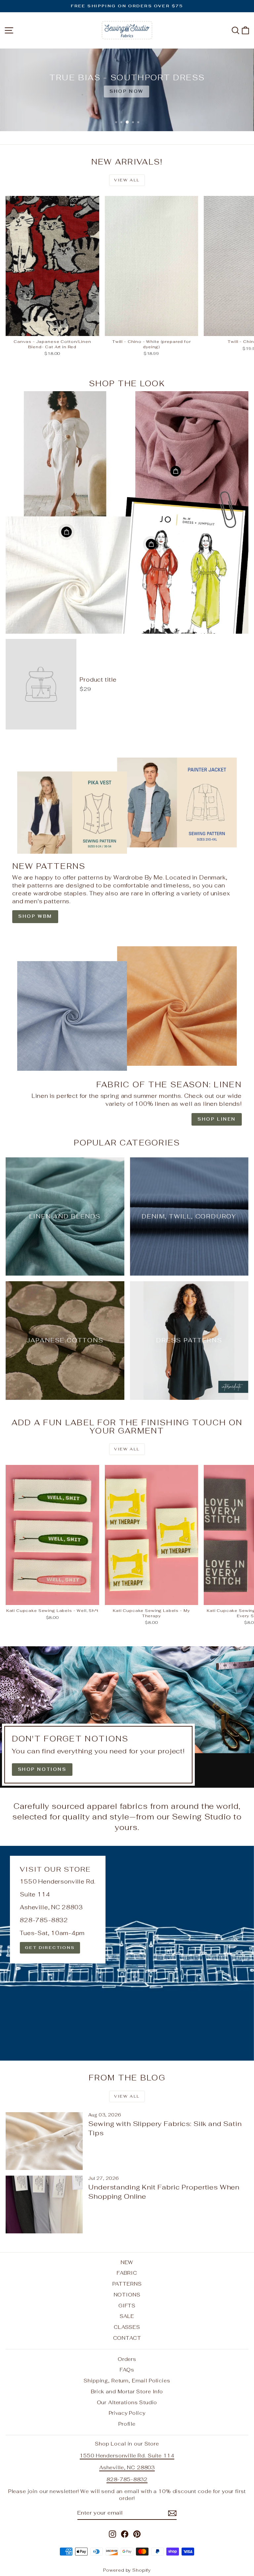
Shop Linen (217, 1119)
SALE (127, 2316)
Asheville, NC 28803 (127, 2467)
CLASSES (127, 2327)
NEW (127, 2262)
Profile (127, 2424)
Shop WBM (35, 916)
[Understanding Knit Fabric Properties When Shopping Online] (44, 2204)
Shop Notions (42, 1769)
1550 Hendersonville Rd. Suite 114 (127, 2456)
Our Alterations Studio (127, 2402)
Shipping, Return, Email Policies (127, 2381)
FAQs (127, 2370)
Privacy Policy (127, 2413)
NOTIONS (127, 2295)
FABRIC (127, 2273)
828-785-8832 (127, 2479)
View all (127, 180)
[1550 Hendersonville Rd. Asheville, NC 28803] (127, 1953)
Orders (127, 2359)
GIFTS (127, 2306)
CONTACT (127, 2338)
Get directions (50, 1948)
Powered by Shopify (127, 2570)
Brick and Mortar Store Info (127, 2391)
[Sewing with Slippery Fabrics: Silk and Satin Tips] (44, 2141)
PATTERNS (127, 2284)
